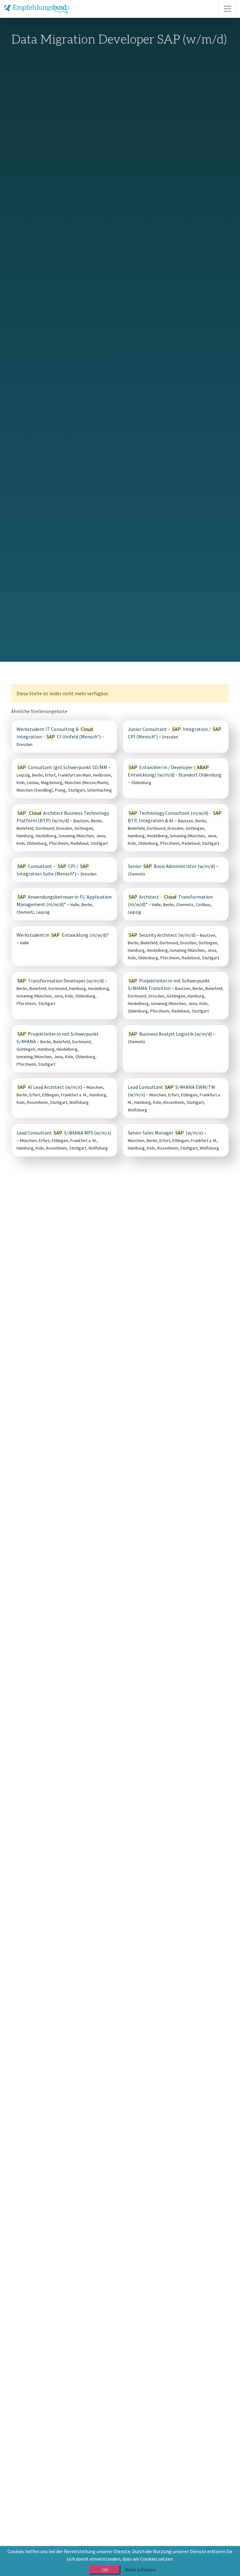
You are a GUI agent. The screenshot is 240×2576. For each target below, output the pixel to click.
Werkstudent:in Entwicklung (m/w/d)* (63, 935)
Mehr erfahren (141, 2570)
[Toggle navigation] (227, 9)
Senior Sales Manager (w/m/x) (165, 1133)
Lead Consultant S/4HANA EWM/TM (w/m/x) (171, 1091)
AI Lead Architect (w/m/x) (50, 1087)
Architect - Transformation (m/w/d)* (170, 900)
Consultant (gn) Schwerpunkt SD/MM (62, 767)
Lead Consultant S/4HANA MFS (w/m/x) (64, 1133)
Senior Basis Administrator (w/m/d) (171, 866)
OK (105, 2570)
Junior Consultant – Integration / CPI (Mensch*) (175, 733)
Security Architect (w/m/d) (162, 935)
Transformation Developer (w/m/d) (61, 981)
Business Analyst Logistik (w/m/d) (170, 1034)
